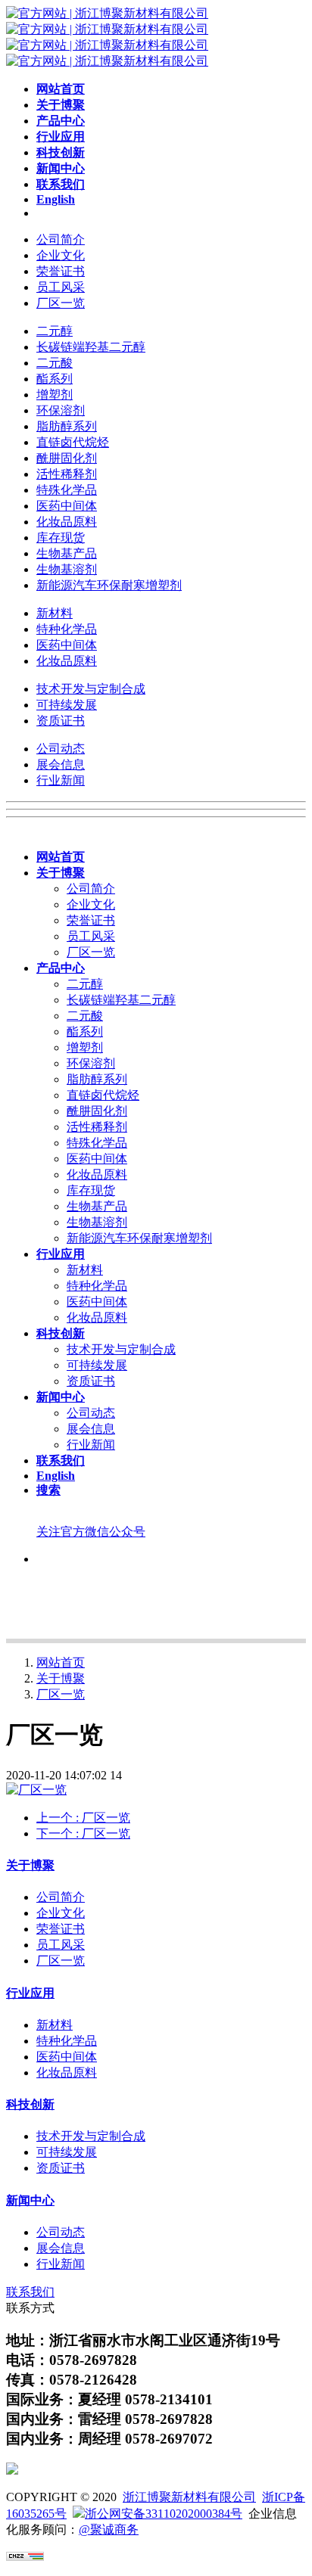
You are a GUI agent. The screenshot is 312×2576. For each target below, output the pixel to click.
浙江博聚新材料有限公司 (189, 2497)
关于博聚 (61, 1678)
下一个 (83, 1833)
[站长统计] (25, 2557)
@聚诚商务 (109, 2529)
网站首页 (61, 1662)
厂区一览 (61, 1694)
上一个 (83, 1818)
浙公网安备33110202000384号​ (164, 2514)
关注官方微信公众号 (91, 1532)
